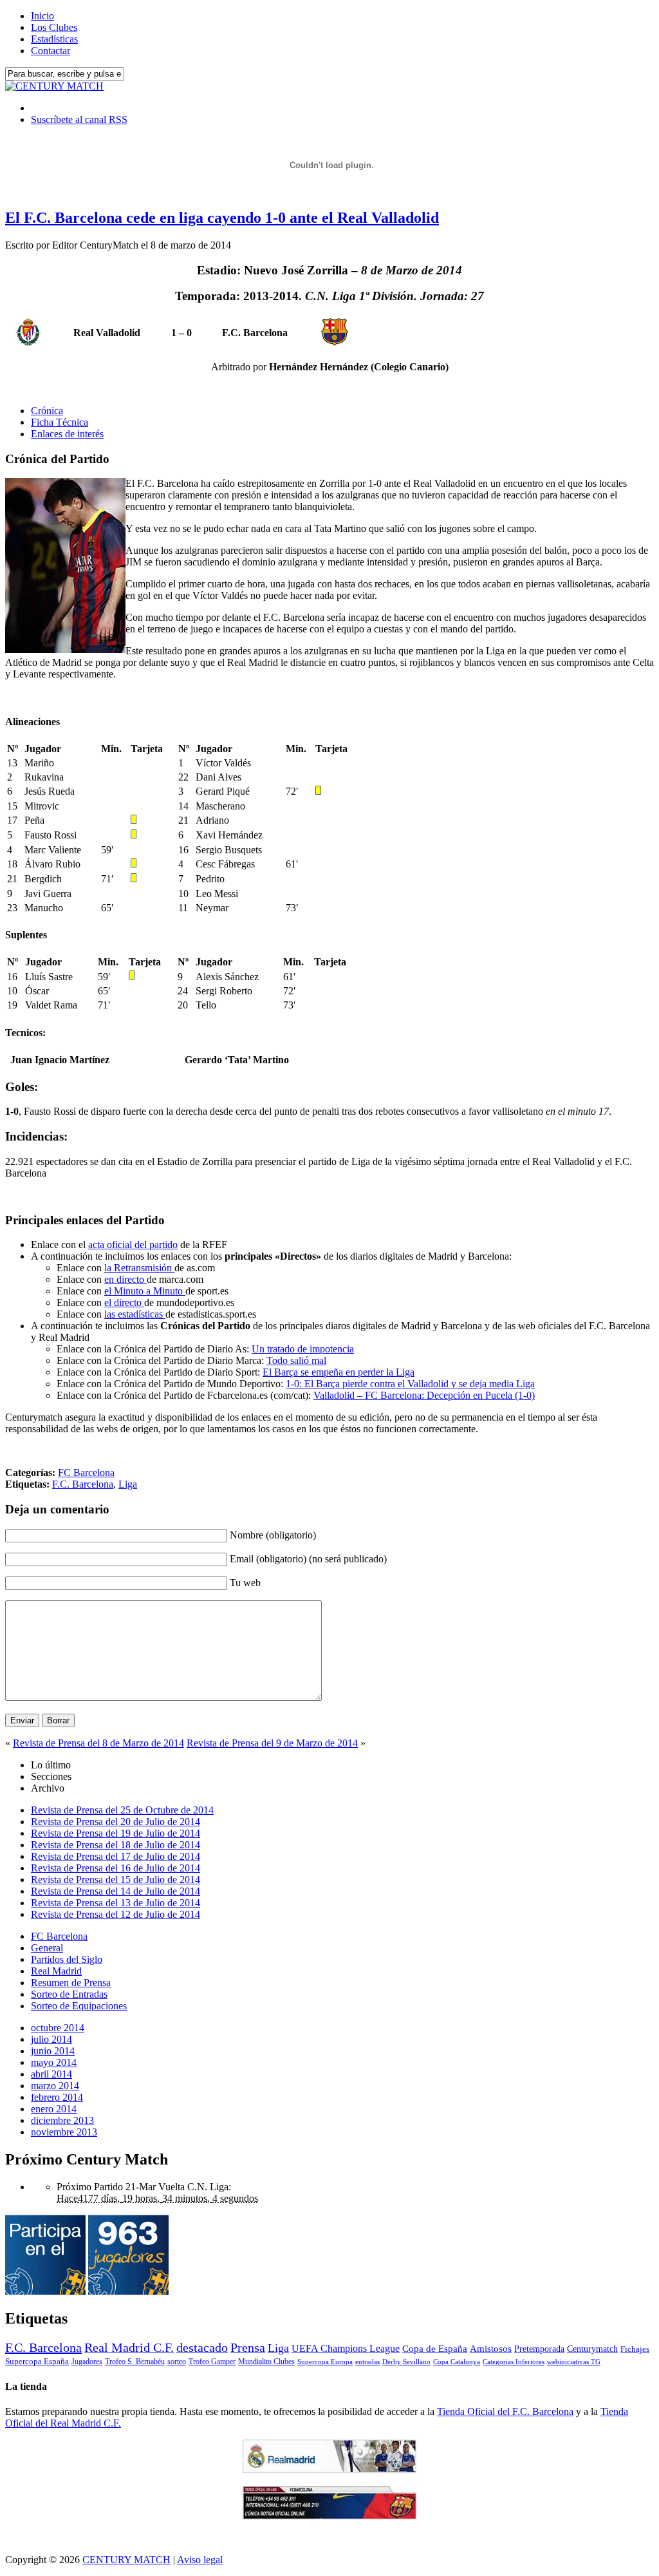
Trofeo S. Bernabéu (135, 2362)
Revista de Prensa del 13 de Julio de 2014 (116, 1903)
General (47, 1948)
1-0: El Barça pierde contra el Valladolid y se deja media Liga (410, 1384)
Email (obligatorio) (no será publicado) (308, 1559)
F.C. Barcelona (83, 1484)
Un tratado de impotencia (303, 1349)
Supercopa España (37, 2361)
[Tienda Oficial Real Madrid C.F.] (329, 2469)
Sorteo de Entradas (69, 1994)
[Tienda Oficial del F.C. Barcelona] (329, 2516)
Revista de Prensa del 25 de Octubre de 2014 (122, 1810)
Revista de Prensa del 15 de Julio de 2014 (116, 1880)
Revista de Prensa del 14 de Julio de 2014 (116, 1891)
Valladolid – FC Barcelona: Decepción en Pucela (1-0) (424, 1395)
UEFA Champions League (346, 2349)
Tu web (245, 1583)
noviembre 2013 (64, 2132)
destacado (202, 2347)
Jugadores (87, 2362)
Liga (128, 1484)
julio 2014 (51, 2039)
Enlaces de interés (67, 434)
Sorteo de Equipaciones (79, 2006)
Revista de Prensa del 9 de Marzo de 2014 (272, 1743)
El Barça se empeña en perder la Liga (339, 1372)
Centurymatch (592, 2349)
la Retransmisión (139, 1268)
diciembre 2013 (62, 2120)
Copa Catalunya (457, 2362)
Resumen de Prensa (71, 1983)
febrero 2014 (57, 2097)
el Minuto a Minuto (145, 1291)
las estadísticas (135, 1314)
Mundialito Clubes (266, 2362)
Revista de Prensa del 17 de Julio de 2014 (116, 1856)
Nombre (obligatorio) (273, 1535)
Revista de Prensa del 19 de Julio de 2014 (116, 1833)
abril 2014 (51, 2074)
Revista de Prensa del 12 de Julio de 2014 (116, 1914)
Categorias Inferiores (514, 2362)
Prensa (248, 2347)
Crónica (47, 411)
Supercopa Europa (325, 2362)
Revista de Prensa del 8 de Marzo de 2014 (98, 1743)
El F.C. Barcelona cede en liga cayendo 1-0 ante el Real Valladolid (222, 218)
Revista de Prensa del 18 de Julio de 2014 (116, 1845)
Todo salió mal (296, 1360)
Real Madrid (56, 1971)
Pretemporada (539, 2349)
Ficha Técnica (60, 422)
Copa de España (435, 2348)
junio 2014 (53, 2051)
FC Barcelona (86, 1473)
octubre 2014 (58, 2028)
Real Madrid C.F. (129, 2347)
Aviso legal (200, 2560)
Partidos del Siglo (67, 1959)
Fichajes (635, 2349)
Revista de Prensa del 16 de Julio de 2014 (116, 1868)
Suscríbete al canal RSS (79, 119)
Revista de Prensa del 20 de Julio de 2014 (116, 1822)
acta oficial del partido (133, 1245)
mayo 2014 (54, 2062)
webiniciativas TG (574, 2362)
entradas (367, 2362)
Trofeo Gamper (212, 2362)
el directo (124, 1302)
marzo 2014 (55, 2086)
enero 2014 (54, 2109)
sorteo (177, 2362)
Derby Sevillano (406, 2362)
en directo (125, 1279)
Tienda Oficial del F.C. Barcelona (505, 2411)
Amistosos (491, 2349)
